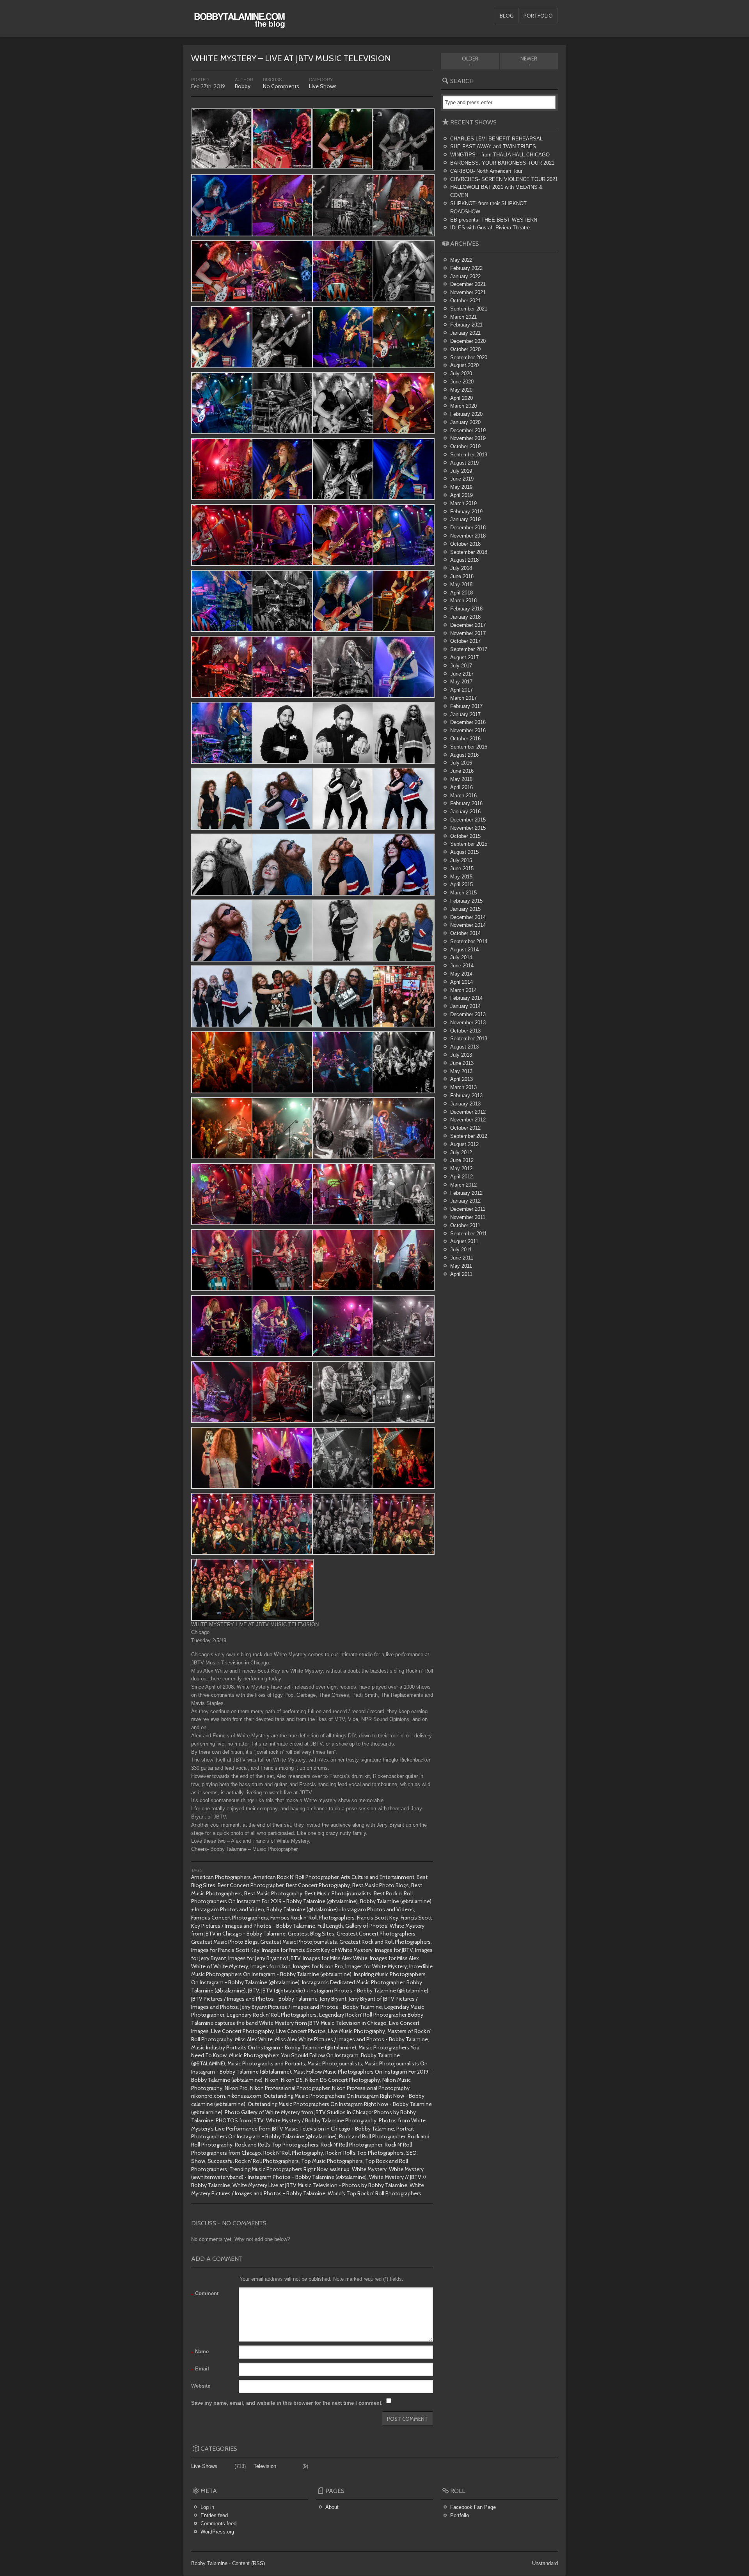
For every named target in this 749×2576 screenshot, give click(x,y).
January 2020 (465, 422)
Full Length (330, 1926)
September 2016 (469, 747)
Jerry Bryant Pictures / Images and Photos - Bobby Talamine (311, 2007)
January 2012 (465, 1201)
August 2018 (464, 560)
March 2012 (463, 1185)
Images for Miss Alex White (335, 1958)
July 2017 (461, 666)
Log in (207, 2507)
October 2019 (465, 446)
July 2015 (461, 860)
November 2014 (468, 925)
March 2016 (463, 796)
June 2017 (462, 674)
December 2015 (468, 820)
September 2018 (469, 552)
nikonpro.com (208, 2096)
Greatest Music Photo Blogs (225, 1942)
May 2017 (461, 682)
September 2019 (469, 455)
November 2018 (468, 536)
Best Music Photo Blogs (381, 1885)
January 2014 (465, 1006)
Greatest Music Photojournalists (299, 1942)
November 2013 (468, 1023)
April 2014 (461, 982)
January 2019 (465, 519)
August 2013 (464, 1047)
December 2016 (468, 722)
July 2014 (461, 957)
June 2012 (462, 1160)
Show (198, 2161)
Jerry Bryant (333, 1999)
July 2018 (461, 568)
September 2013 (469, 1039)
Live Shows (323, 86)
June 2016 (462, 771)
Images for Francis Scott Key (225, 1950)
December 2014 (468, 917)
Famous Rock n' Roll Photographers (312, 1918)
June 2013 (462, 1063)
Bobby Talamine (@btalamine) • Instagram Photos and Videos (340, 1909)
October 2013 (465, 1031)
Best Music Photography (273, 1893)
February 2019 (466, 512)
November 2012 (468, 1120)
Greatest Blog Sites (311, 1934)
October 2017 (465, 641)
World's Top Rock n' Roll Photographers (374, 2193)
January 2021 (465, 333)
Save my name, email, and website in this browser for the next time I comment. (287, 2403)
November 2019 (468, 438)
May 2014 (461, 974)
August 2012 (464, 1144)
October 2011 (465, 1225)
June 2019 (462, 479)
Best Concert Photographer (251, 1885)
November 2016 (468, 730)
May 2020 (461, 390)
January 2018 (465, 617)
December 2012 (468, 1112)
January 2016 (465, 812)
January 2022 (465, 276)
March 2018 (463, 601)
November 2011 (468, 1217)
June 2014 (462, 966)
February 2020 (466, 414)
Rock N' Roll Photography (293, 2153)
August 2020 (464, 365)
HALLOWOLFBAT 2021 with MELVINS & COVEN (496, 191)
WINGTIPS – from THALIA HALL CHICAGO (500, 155)
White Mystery (369, 2169)
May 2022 (461, 260)
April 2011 (461, 1274)
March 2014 (463, 990)
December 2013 (468, 1014)
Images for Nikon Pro (318, 1966)
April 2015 (461, 884)
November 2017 (468, 633)
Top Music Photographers (332, 2161)
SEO (411, 2153)
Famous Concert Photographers (230, 1918)
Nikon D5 (292, 2080)
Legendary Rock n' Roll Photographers (272, 2015)
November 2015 (468, 828)
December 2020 (468, 341)
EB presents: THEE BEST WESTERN (494, 220)
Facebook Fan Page (473, 2507)
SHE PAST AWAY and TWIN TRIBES (493, 146)
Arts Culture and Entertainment (378, 1877)
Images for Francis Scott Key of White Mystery (317, 1950)
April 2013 (461, 1079)
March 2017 (463, 698)
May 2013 (461, 1071)
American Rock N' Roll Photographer (296, 1877)
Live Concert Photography (242, 2031)
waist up (340, 2169)
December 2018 (468, 528)
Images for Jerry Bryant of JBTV (264, 1958)
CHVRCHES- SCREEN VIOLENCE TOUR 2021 (504, 179)
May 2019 (461, 487)
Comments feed (218, 2524)
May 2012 (461, 1168)
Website (201, 2386)
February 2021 (466, 325)
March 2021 (463, 317)
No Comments (281, 86)
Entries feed (214, 2515)
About (332, 2507)
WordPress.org (217, 2532)
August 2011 (464, 1241)
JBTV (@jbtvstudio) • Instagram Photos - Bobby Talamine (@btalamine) (345, 1991)
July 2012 (461, 1152)
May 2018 (461, 585)
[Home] (240, 24)
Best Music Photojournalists (338, 1893)
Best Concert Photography (318, 1885)
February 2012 (466, 1193)
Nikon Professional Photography (371, 2088)
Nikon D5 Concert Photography (343, 2080)
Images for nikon (271, 1966)
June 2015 (462, 868)
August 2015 (464, 852)
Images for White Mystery (376, 1966)
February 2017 (466, 706)
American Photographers (221, 1877)
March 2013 (463, 1087)
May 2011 (461, 1266)
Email (200, 2370)
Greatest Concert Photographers (376, 1934)
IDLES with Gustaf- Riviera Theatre (490, 228)
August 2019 (464, 463)
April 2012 (461, 1177)
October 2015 (465, 836)
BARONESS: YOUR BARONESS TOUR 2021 (502, 163)
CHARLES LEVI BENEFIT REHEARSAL (496, 139)
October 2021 (465, 301)
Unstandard (545, 2563)
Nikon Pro (236, 2088)
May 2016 (461, 779)
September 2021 (469, 309)
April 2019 (461, 495)
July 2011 (461, 1250)
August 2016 (464, 755)
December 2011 (468, 1209)
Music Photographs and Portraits (266, 2063)
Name (200, 2353)
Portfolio (538, 16)
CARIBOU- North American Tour (486, 171)
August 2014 (464, 950)
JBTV (254, 1991)
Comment (205, 2295)
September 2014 (469, 941)
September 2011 (469, 1234)
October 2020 (465, 349)
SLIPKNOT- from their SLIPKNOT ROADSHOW (488, 208)
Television (265, 2466)
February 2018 (466, 609)
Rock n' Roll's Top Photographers (365, 2153)
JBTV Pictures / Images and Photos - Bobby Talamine (254, 1999)
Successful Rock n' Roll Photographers (253, 2161)
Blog (507, 16)
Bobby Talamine (209, 2563)
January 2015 (465, 909)
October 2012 (465, 1128)
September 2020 (469, 357)
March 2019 (463, 503)
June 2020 (462, 382)
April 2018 (461, 593)
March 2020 (463, 406)
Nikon (272, 2080)
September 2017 (469, 649)
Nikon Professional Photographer (290, 2088)
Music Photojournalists (335, 2063)
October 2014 (465, 933)
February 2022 (466, 268)
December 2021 (468, 284)
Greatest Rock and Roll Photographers (385, 1942)
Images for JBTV (394, 1950)
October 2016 (465, 739)
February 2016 (466, 803)
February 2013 (466, 1096)
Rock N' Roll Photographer (351, 2145)
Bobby (243, 86)
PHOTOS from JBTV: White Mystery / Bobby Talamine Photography (296, 2120)
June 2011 (462, 1258)
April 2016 (461, 787)
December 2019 (468, 430)
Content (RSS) (248, 2563)
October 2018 (465, 544)
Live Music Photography (357, 2031)
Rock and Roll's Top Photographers (277, 2145)
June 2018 (462, 576)
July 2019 (461, 471)
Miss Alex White (254, 2039)
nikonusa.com (244, 2096)
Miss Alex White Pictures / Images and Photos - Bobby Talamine (351, 2039)
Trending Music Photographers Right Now (279, 2169)
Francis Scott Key (378, 1918)
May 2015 (461, 877)
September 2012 (469, 1136)
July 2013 (461, 1055)
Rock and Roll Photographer (372, 2136)
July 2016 (461, 763)
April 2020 (461, 398)
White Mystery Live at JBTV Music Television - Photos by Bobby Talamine (320, 2185)
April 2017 (461, 690)
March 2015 (463, 893)
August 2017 (464, 657)
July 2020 (461, 373)
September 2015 (469, 844)
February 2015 (466, 901)
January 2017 (465, 714)
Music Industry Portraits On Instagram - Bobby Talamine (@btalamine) (274, 2047)
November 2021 (468, 292)
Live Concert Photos (301, 2031)
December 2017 (468, 625)
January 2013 (465, 1104)
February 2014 (466, 998)
